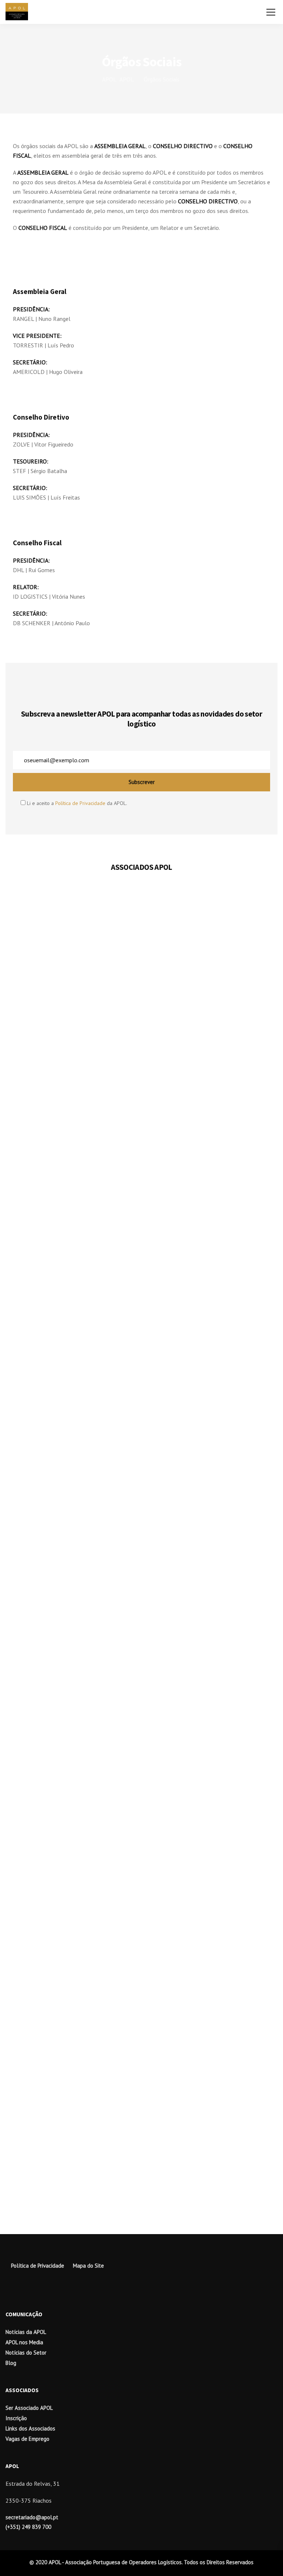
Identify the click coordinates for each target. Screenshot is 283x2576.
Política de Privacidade (80, 803)
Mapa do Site (88, 2266)
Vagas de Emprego (27, 2439)
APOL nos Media (24, 2342)
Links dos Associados (30, 2428)
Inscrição (16, 2418)
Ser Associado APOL (29, 2408)
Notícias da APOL (26, 2332)
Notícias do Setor (26, 2353)
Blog (11, 2363)
